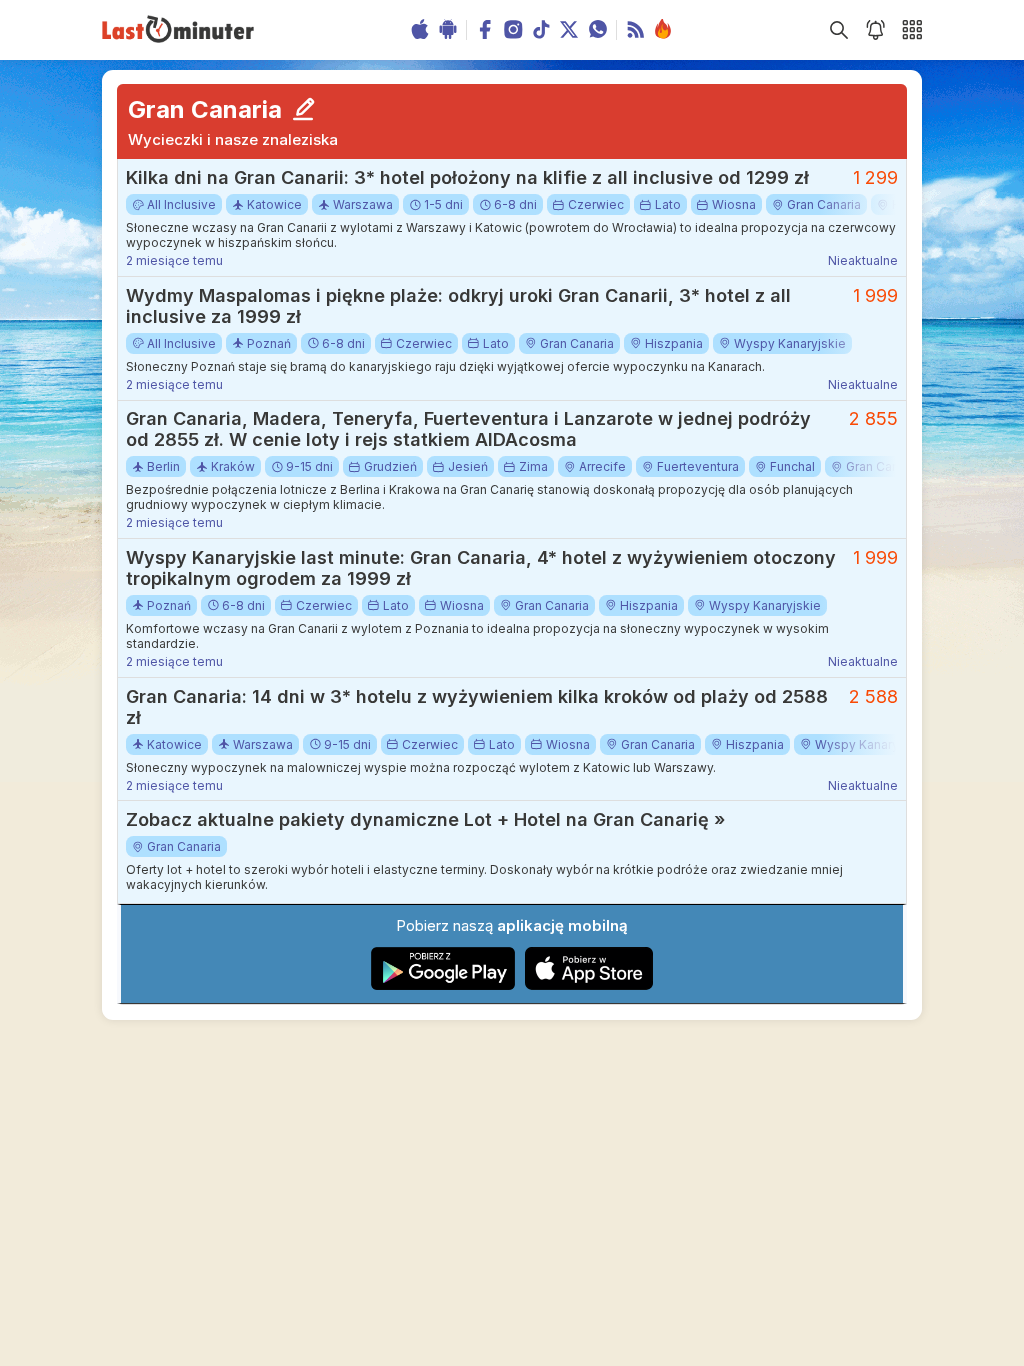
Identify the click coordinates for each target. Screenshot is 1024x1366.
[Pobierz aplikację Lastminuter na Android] (443, 985)
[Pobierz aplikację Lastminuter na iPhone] (589, 985)
